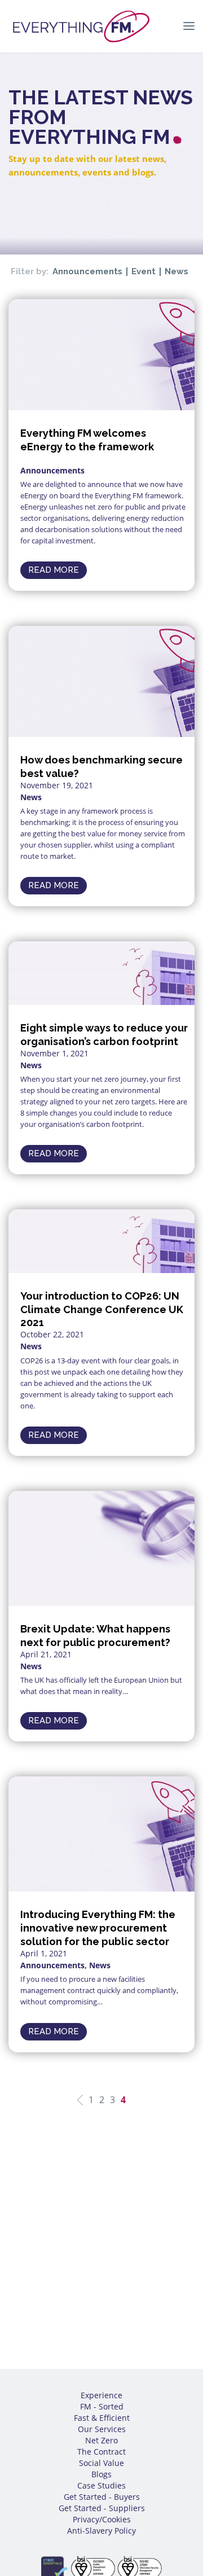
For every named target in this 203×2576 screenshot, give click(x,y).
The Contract (101, 2452)
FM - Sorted (102, 2406)
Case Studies (101, 2485)
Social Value (101, 2463)
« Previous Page (80, 2100)
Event (144, 272)
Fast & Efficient (102, 2418)
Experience (101, 2395)
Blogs (101, 2474)
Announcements (87, 272)
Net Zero (101, 2440)
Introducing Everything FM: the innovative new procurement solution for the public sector (98, 1928)
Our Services (102, 2429)
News (176, 272)
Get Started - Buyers (102, 2497)
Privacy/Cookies (102, 2519)
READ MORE (54, 570)
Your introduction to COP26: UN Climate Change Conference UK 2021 (102, 1309)
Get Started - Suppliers (102, 2508)
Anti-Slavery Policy (101, 2531)
